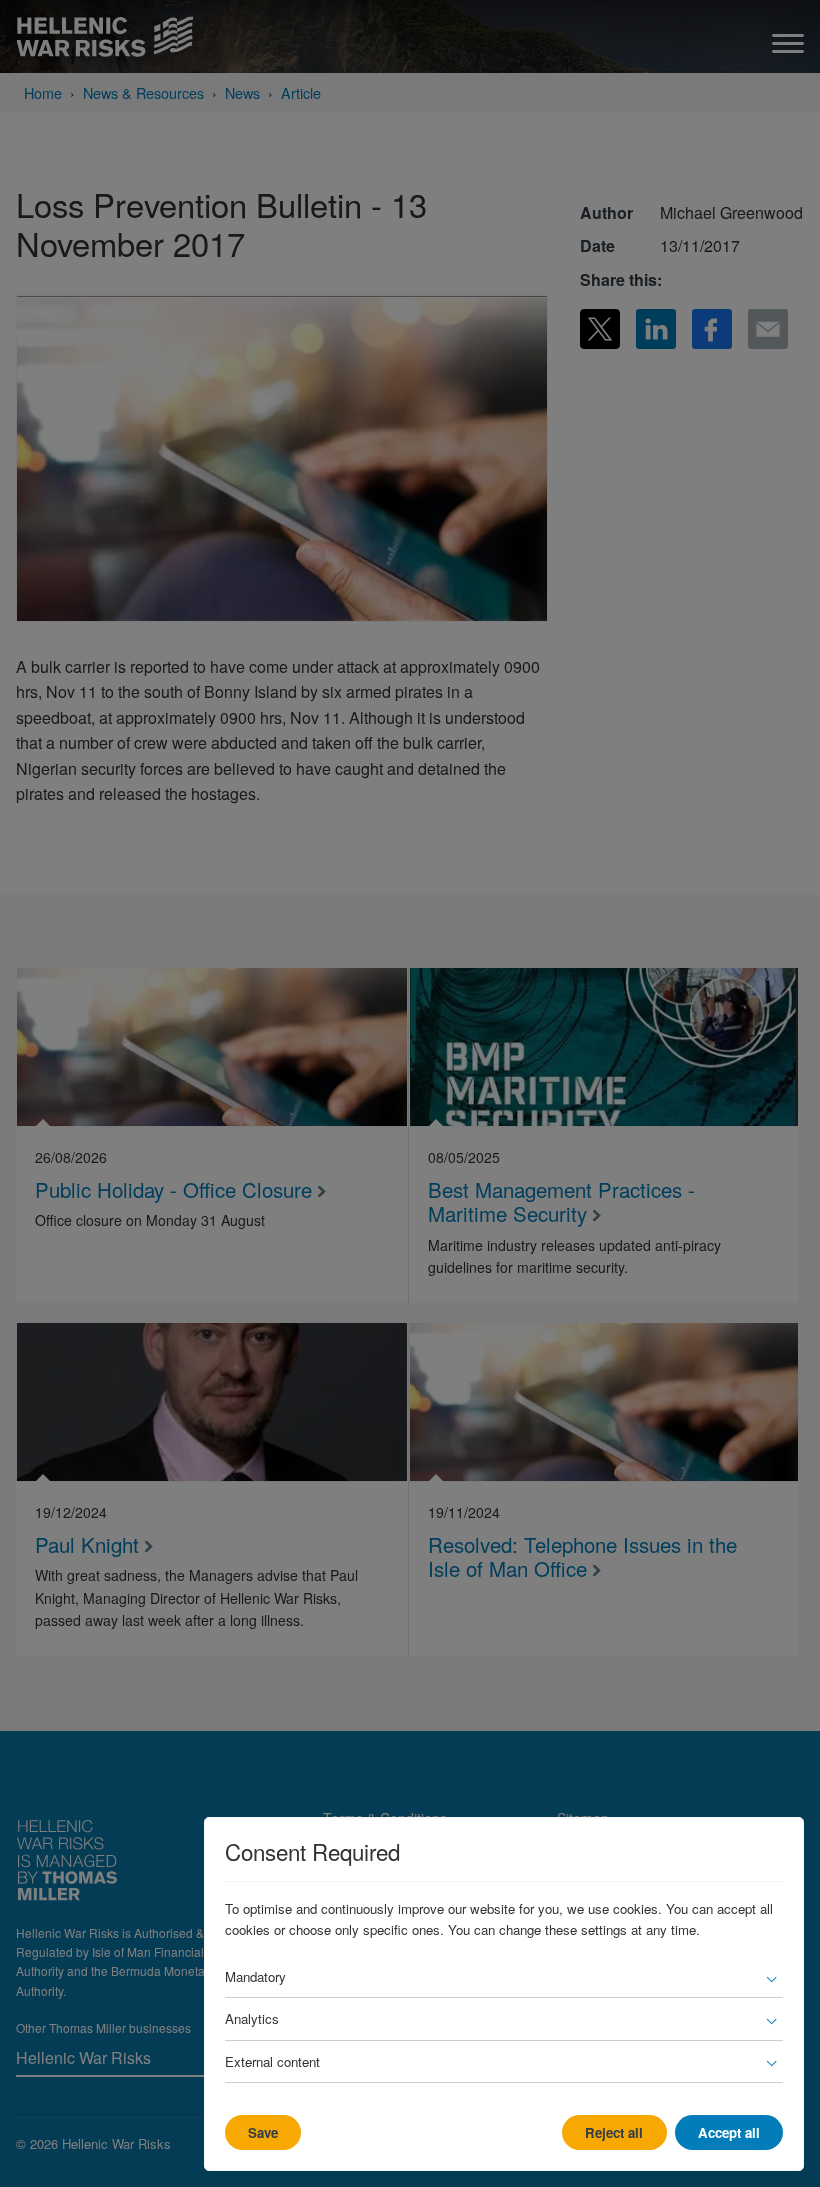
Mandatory (255, 1976)
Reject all (614, 2132)
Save (263, 2132)
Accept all (729, 2132)
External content (272, 2061)
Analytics (252, 2018)
